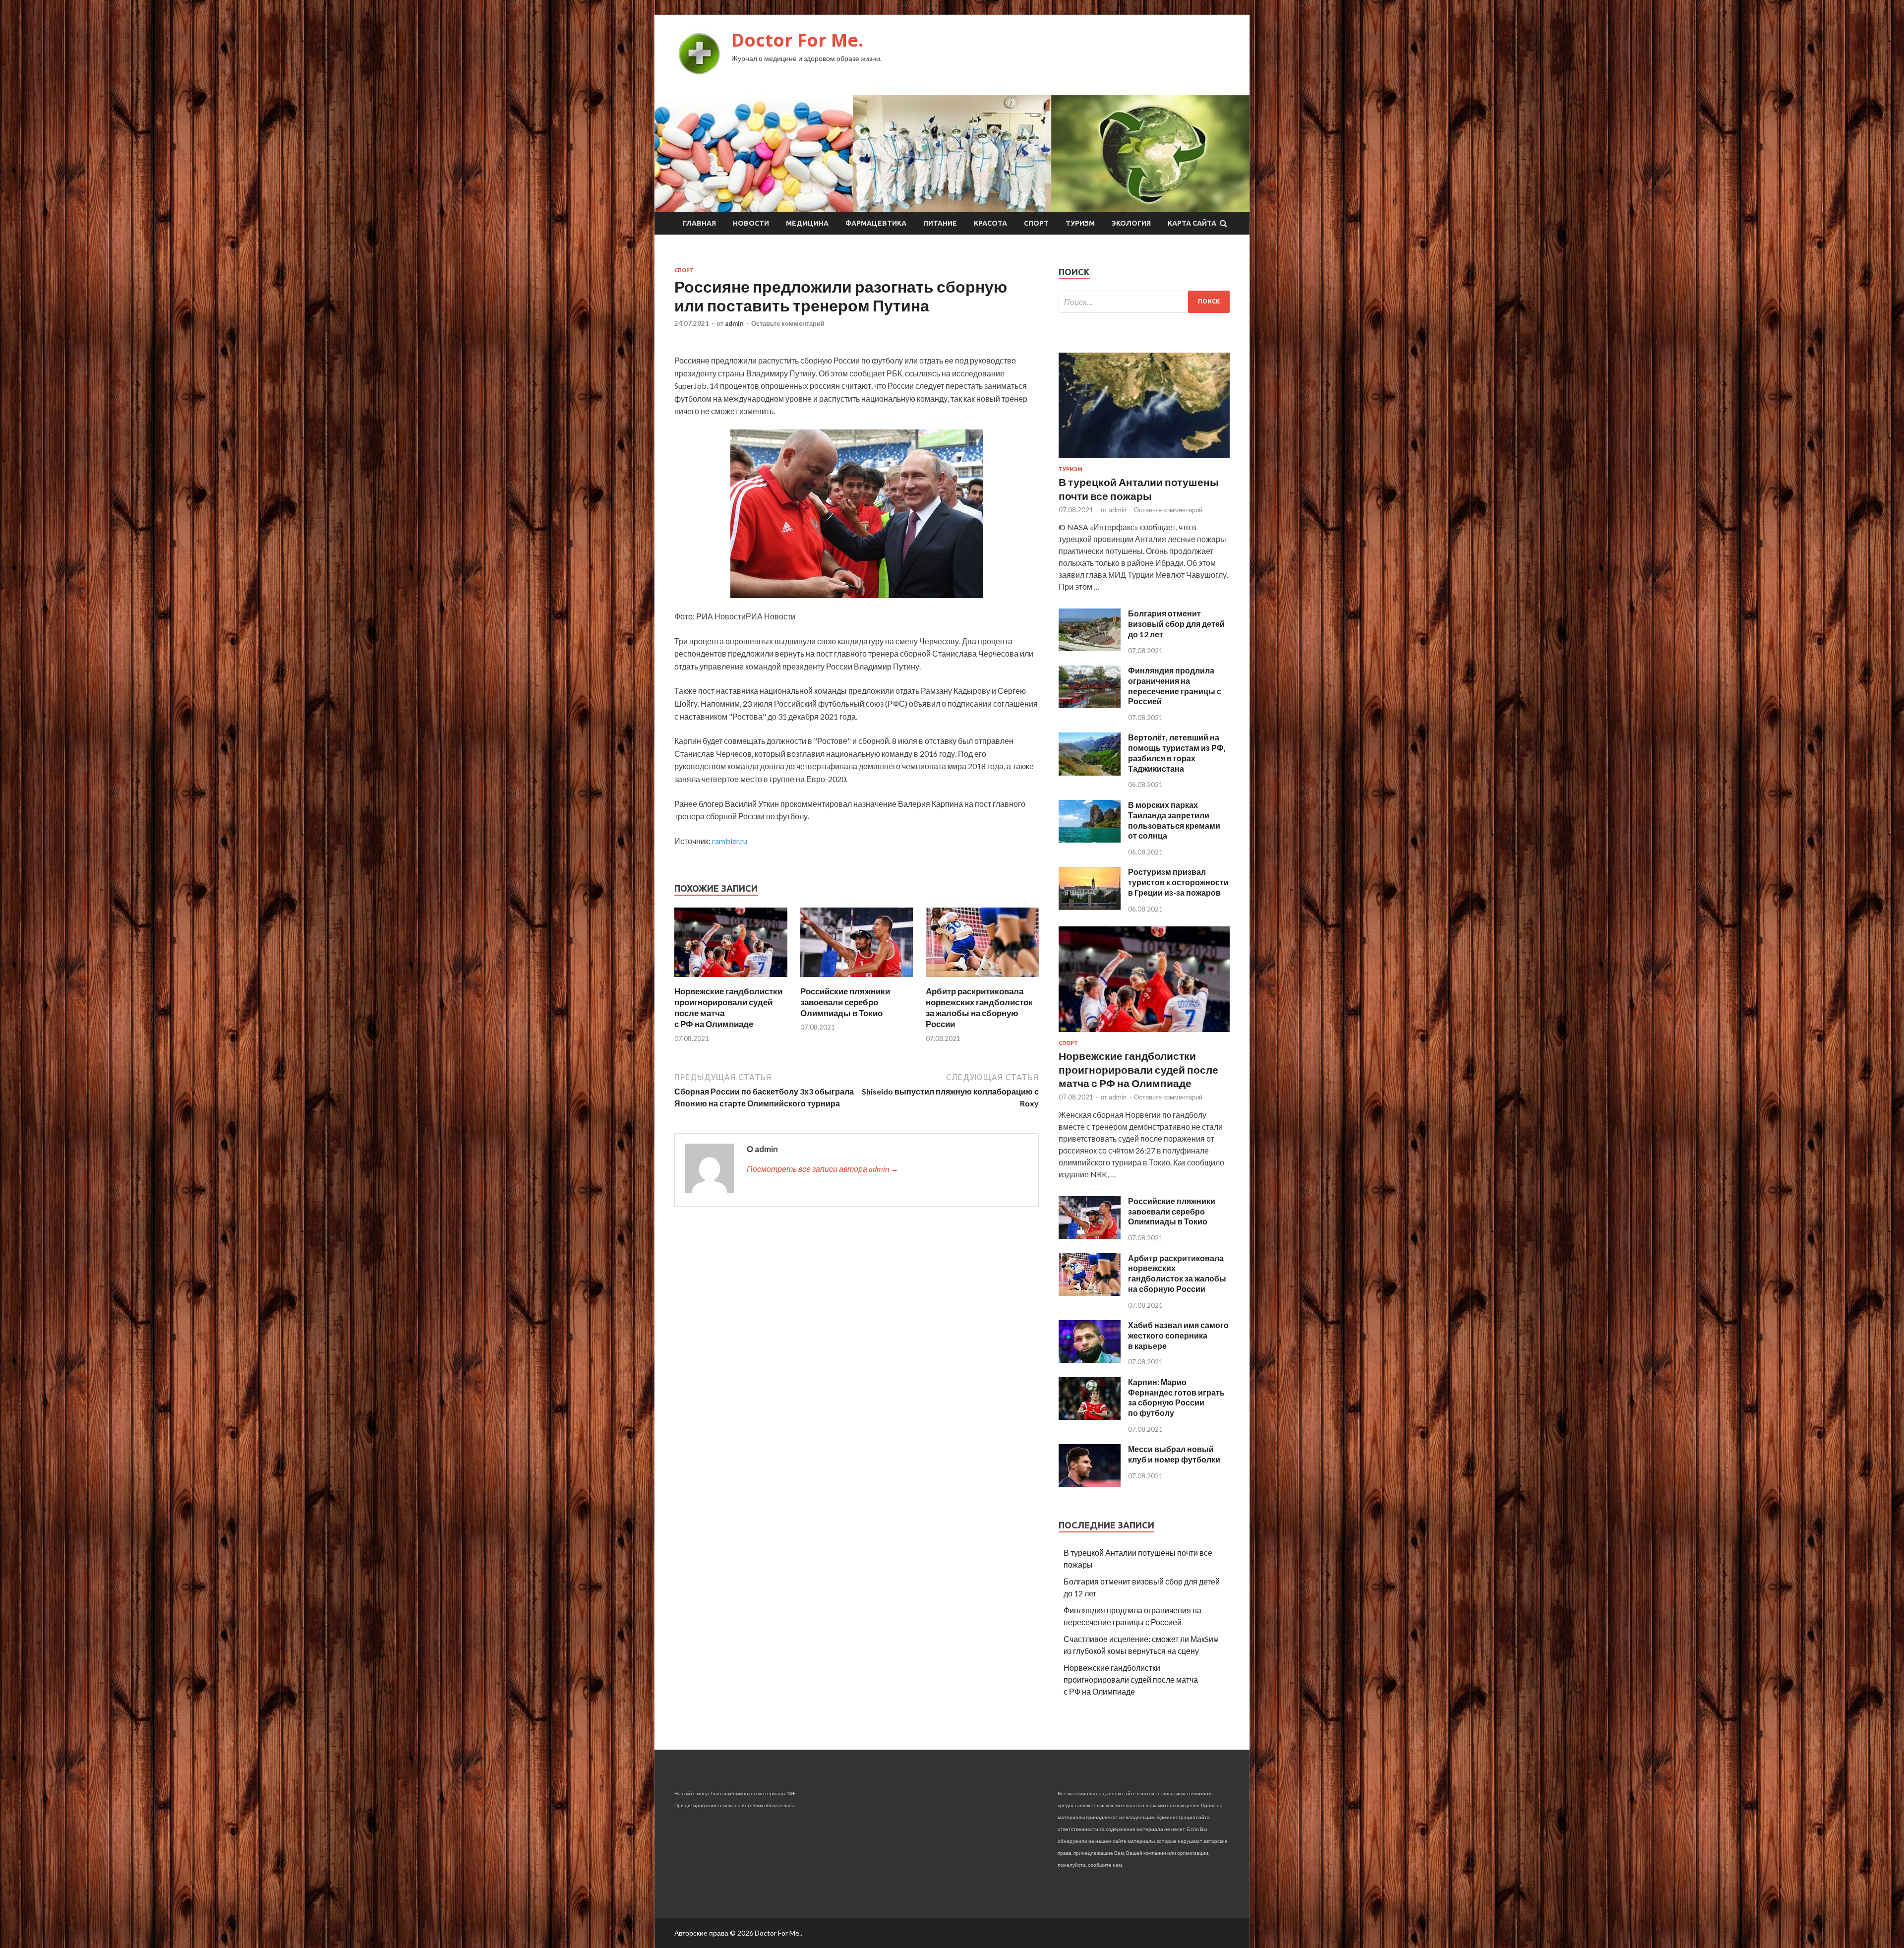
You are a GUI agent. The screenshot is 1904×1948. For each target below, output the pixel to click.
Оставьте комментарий (788, 323)
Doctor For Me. (797, 40)
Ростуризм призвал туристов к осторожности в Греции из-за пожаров (1178, 882)
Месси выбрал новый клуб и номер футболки (1174, 1454)
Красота (990, 223)
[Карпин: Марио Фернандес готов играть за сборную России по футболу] (1090, 1417)
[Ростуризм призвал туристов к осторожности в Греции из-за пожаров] (1090, 907)
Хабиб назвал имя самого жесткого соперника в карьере (1178, 1335)
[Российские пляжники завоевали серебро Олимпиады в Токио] (857, 980)
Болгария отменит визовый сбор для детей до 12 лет (1176, 624)
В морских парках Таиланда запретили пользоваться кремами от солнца (1174, 820)
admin (734, 323)
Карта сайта (1192, 223)
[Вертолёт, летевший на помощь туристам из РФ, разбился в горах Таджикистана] (1090, 772)
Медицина (807, 223)
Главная (699, 223)
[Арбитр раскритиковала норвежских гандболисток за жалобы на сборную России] (982, 980)
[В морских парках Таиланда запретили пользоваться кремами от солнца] (1090, 839)
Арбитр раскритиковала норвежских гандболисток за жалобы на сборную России (979, 1007)
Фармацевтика (876, 223)
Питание (940, 223)
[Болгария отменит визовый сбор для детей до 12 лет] (1090, 648)
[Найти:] (1144, 302)
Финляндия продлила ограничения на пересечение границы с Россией (1175, 686)
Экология (1131, 223)
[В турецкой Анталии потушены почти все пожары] (1144, 460)
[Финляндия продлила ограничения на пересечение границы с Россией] (1090, 705)
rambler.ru (730, 841)
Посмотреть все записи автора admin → (823, 1169)
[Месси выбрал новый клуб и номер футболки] (1090, 1484)
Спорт (1036, 223)
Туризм (1080, 223)
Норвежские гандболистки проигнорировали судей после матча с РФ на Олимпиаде (1138, 1069)
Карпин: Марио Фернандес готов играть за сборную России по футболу (1176, 1397)
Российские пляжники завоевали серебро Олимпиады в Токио (845, 1002)
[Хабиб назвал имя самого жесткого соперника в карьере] (1090, 1360)
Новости (751, 223)
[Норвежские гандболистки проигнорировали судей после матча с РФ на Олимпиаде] (731, 980)
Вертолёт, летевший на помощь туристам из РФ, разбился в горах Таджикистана (1177, 753)
